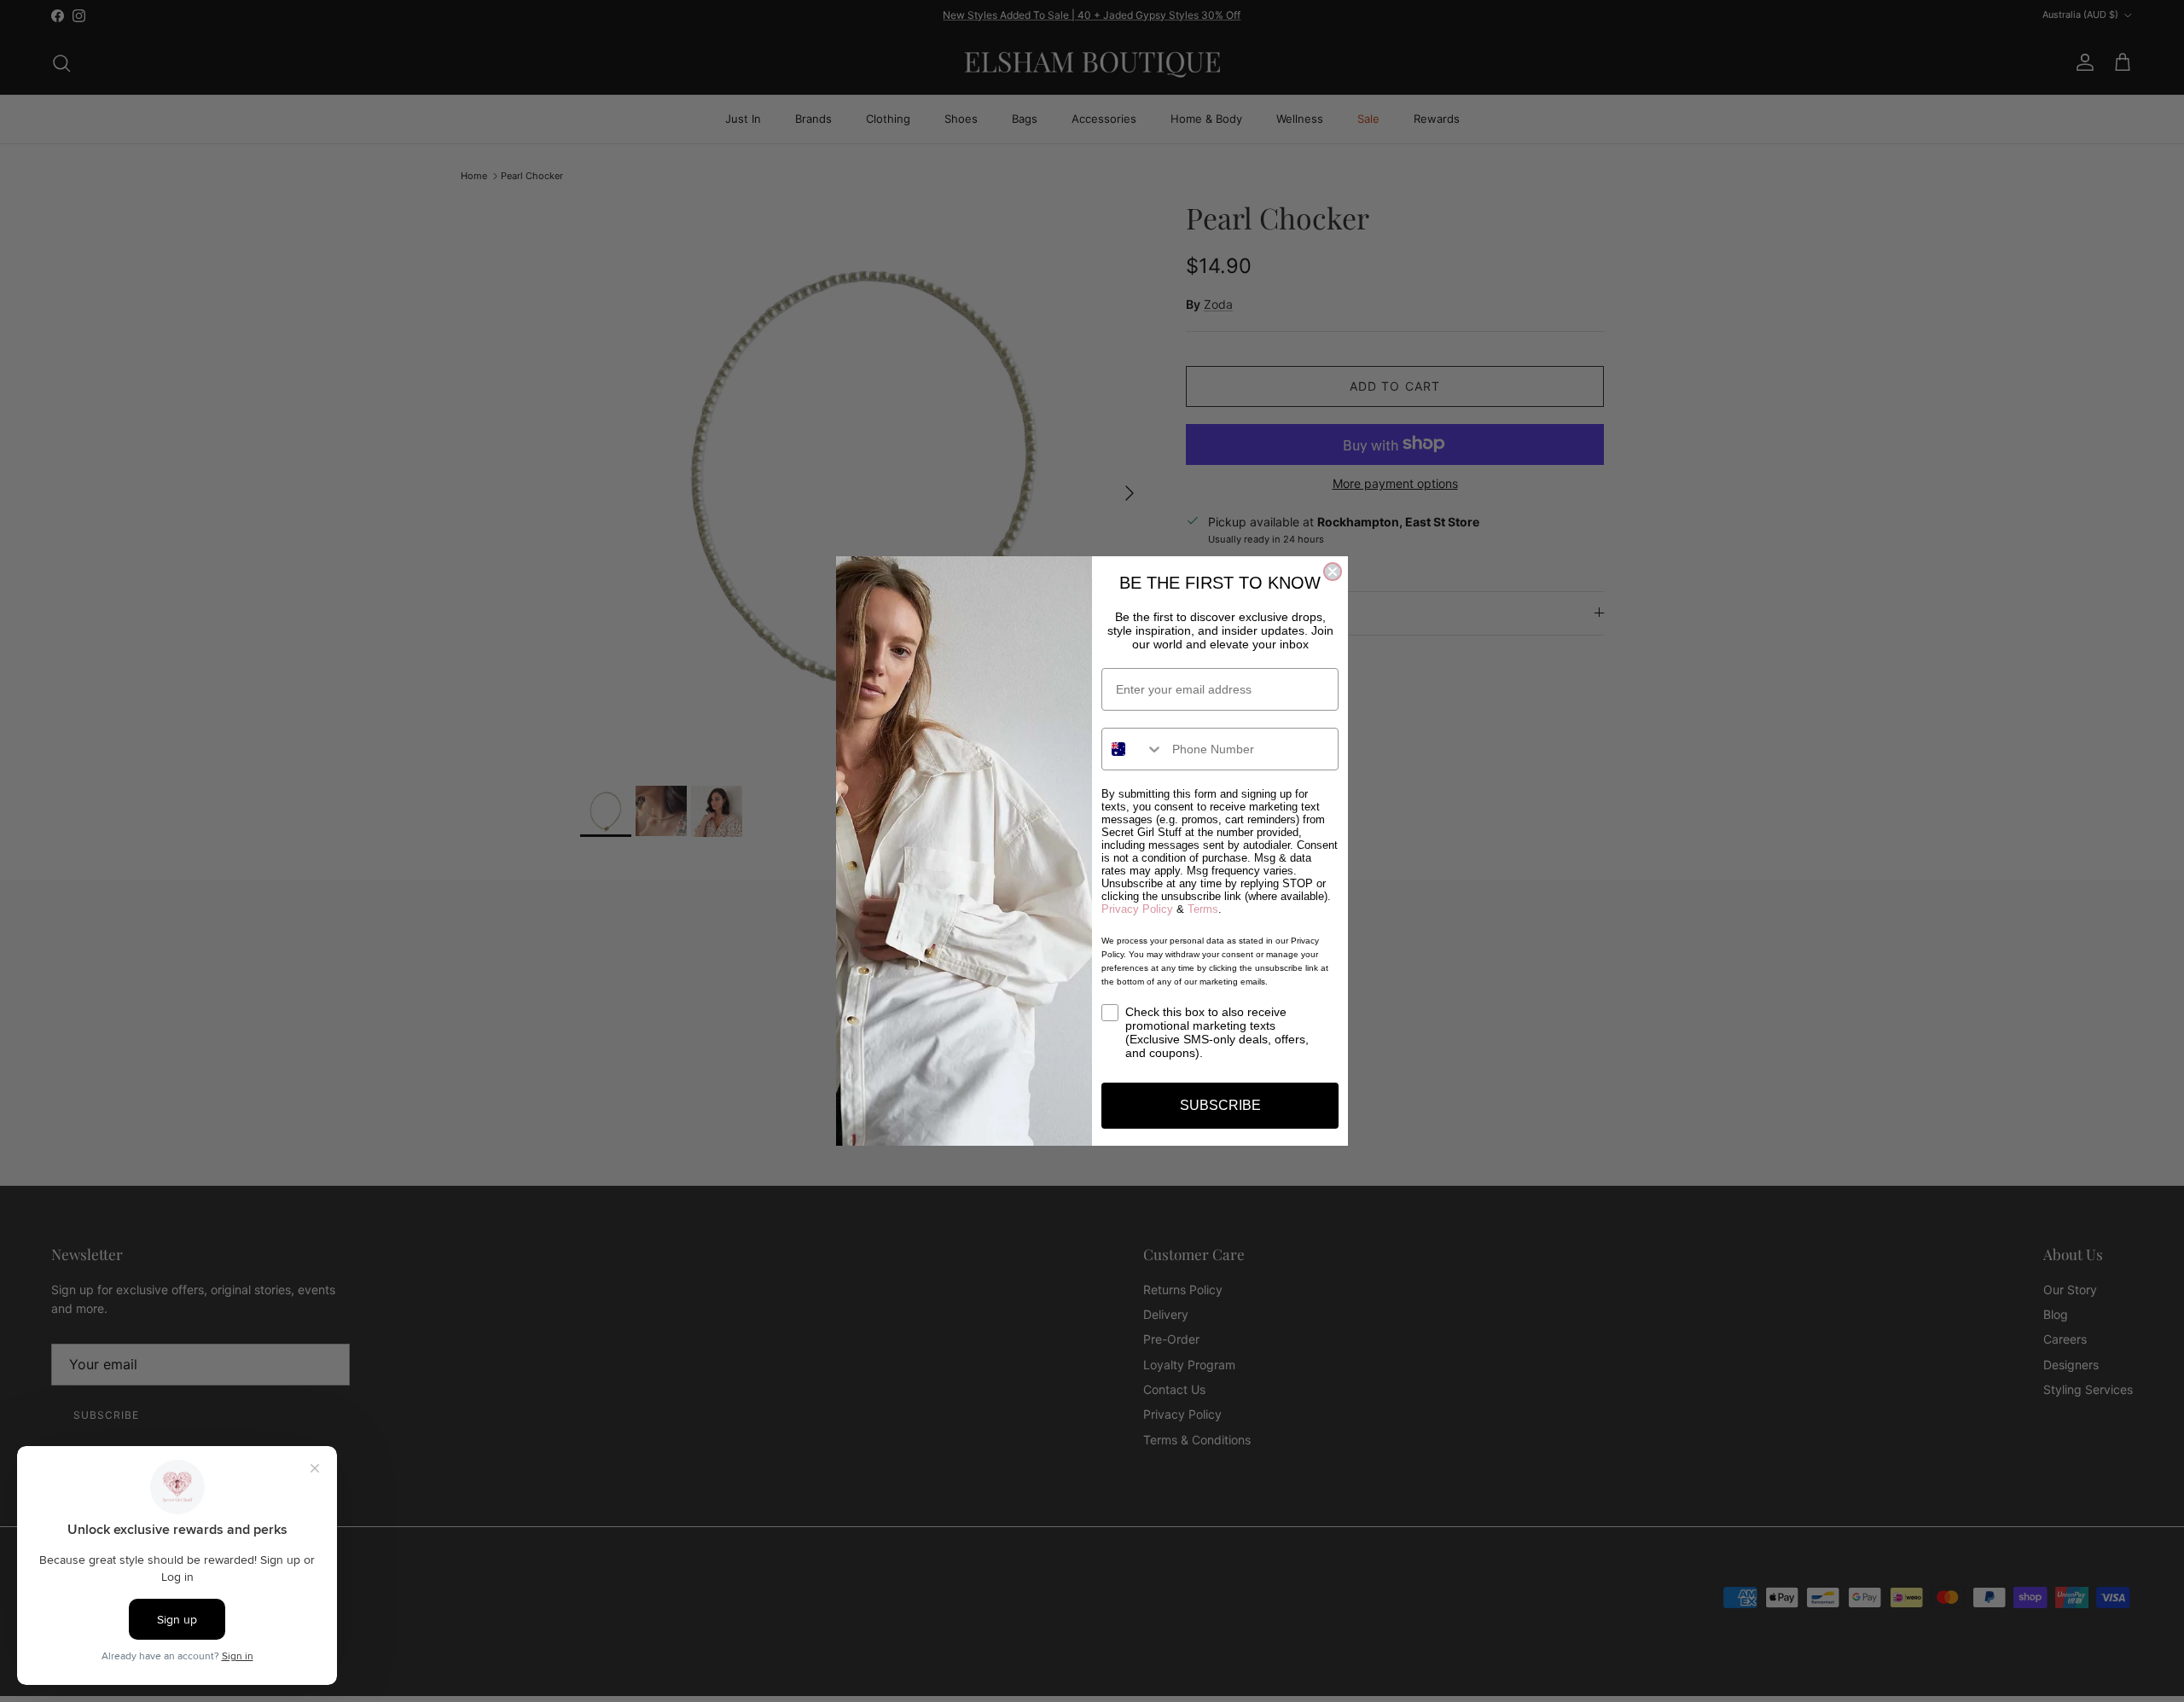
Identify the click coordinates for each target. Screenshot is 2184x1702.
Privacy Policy (1137, 909)
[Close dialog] (1333, 572)
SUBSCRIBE (1220, 1105)
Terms (1203, 909)
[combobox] (1133, 749)
